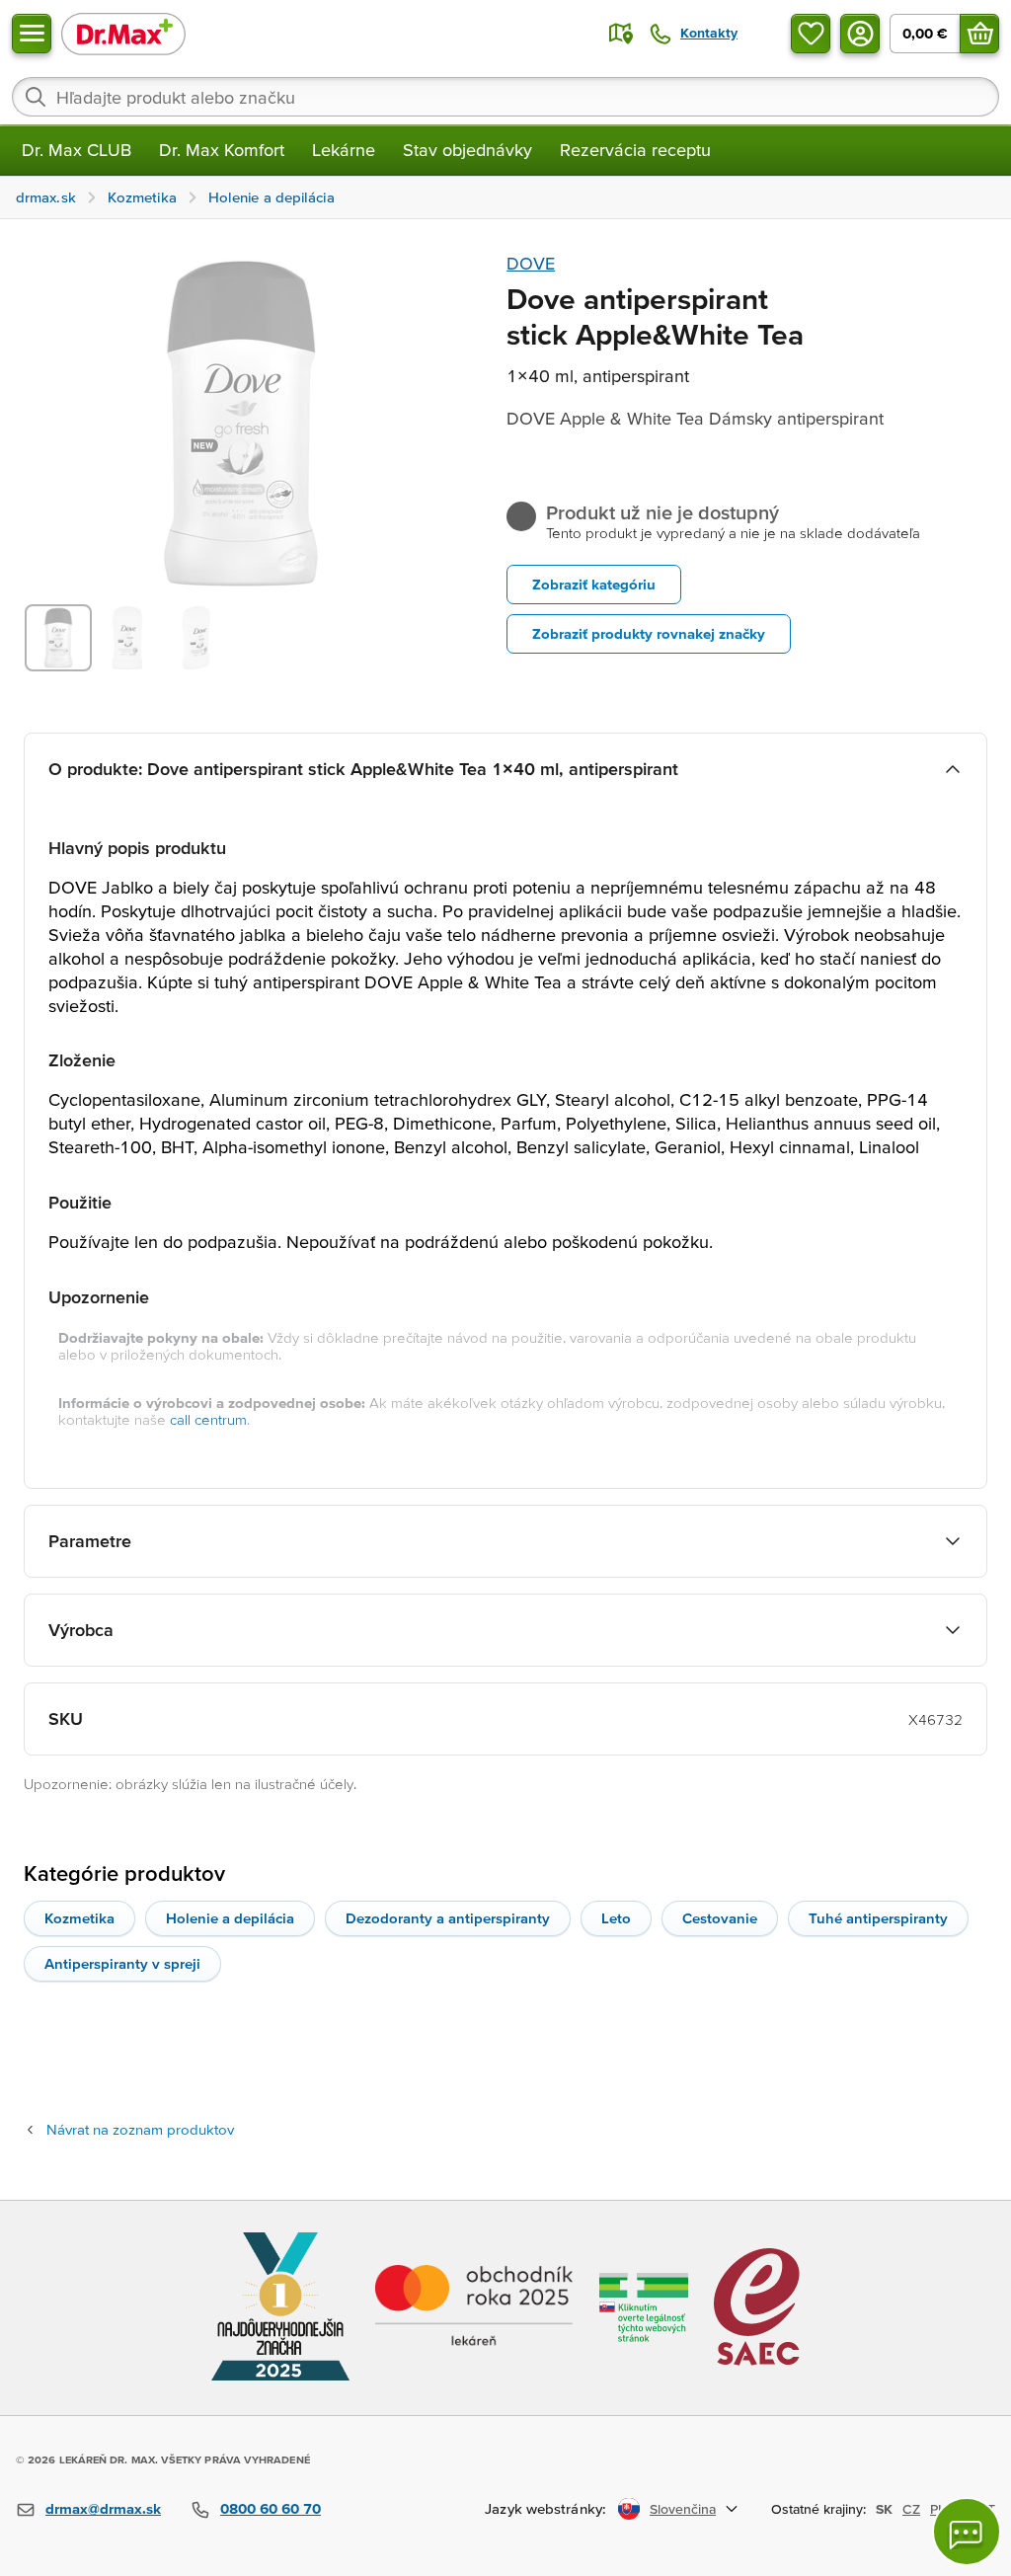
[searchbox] (505, 97)
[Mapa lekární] (621, 34)
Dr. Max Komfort (222, 150)
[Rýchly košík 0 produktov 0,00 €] (979, 34)
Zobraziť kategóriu (594, 584)
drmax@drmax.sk (103, 2508)
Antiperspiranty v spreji (122, 1963)
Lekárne (344, 150)
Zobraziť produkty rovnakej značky (649, 633)
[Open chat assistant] (967, 2532)
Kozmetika (79, 1918)
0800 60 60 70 (271, 2508)
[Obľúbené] (811, 34)
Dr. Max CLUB (77, 150)
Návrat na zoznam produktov (140, 2129)
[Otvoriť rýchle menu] (32, 34)
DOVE (531, 263)
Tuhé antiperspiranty (878, 1918)
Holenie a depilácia (230, 1918)
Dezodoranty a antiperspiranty (448, 1918)
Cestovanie (720, 1918)
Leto (616, 1918)
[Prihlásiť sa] (860, 34)
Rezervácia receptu (635, 150)
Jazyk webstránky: (545, 2508)
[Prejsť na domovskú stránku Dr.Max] (123, 33)
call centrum (208, 1419)
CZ (911, 2509)
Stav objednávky (467, 150)
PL (937, 2509)
